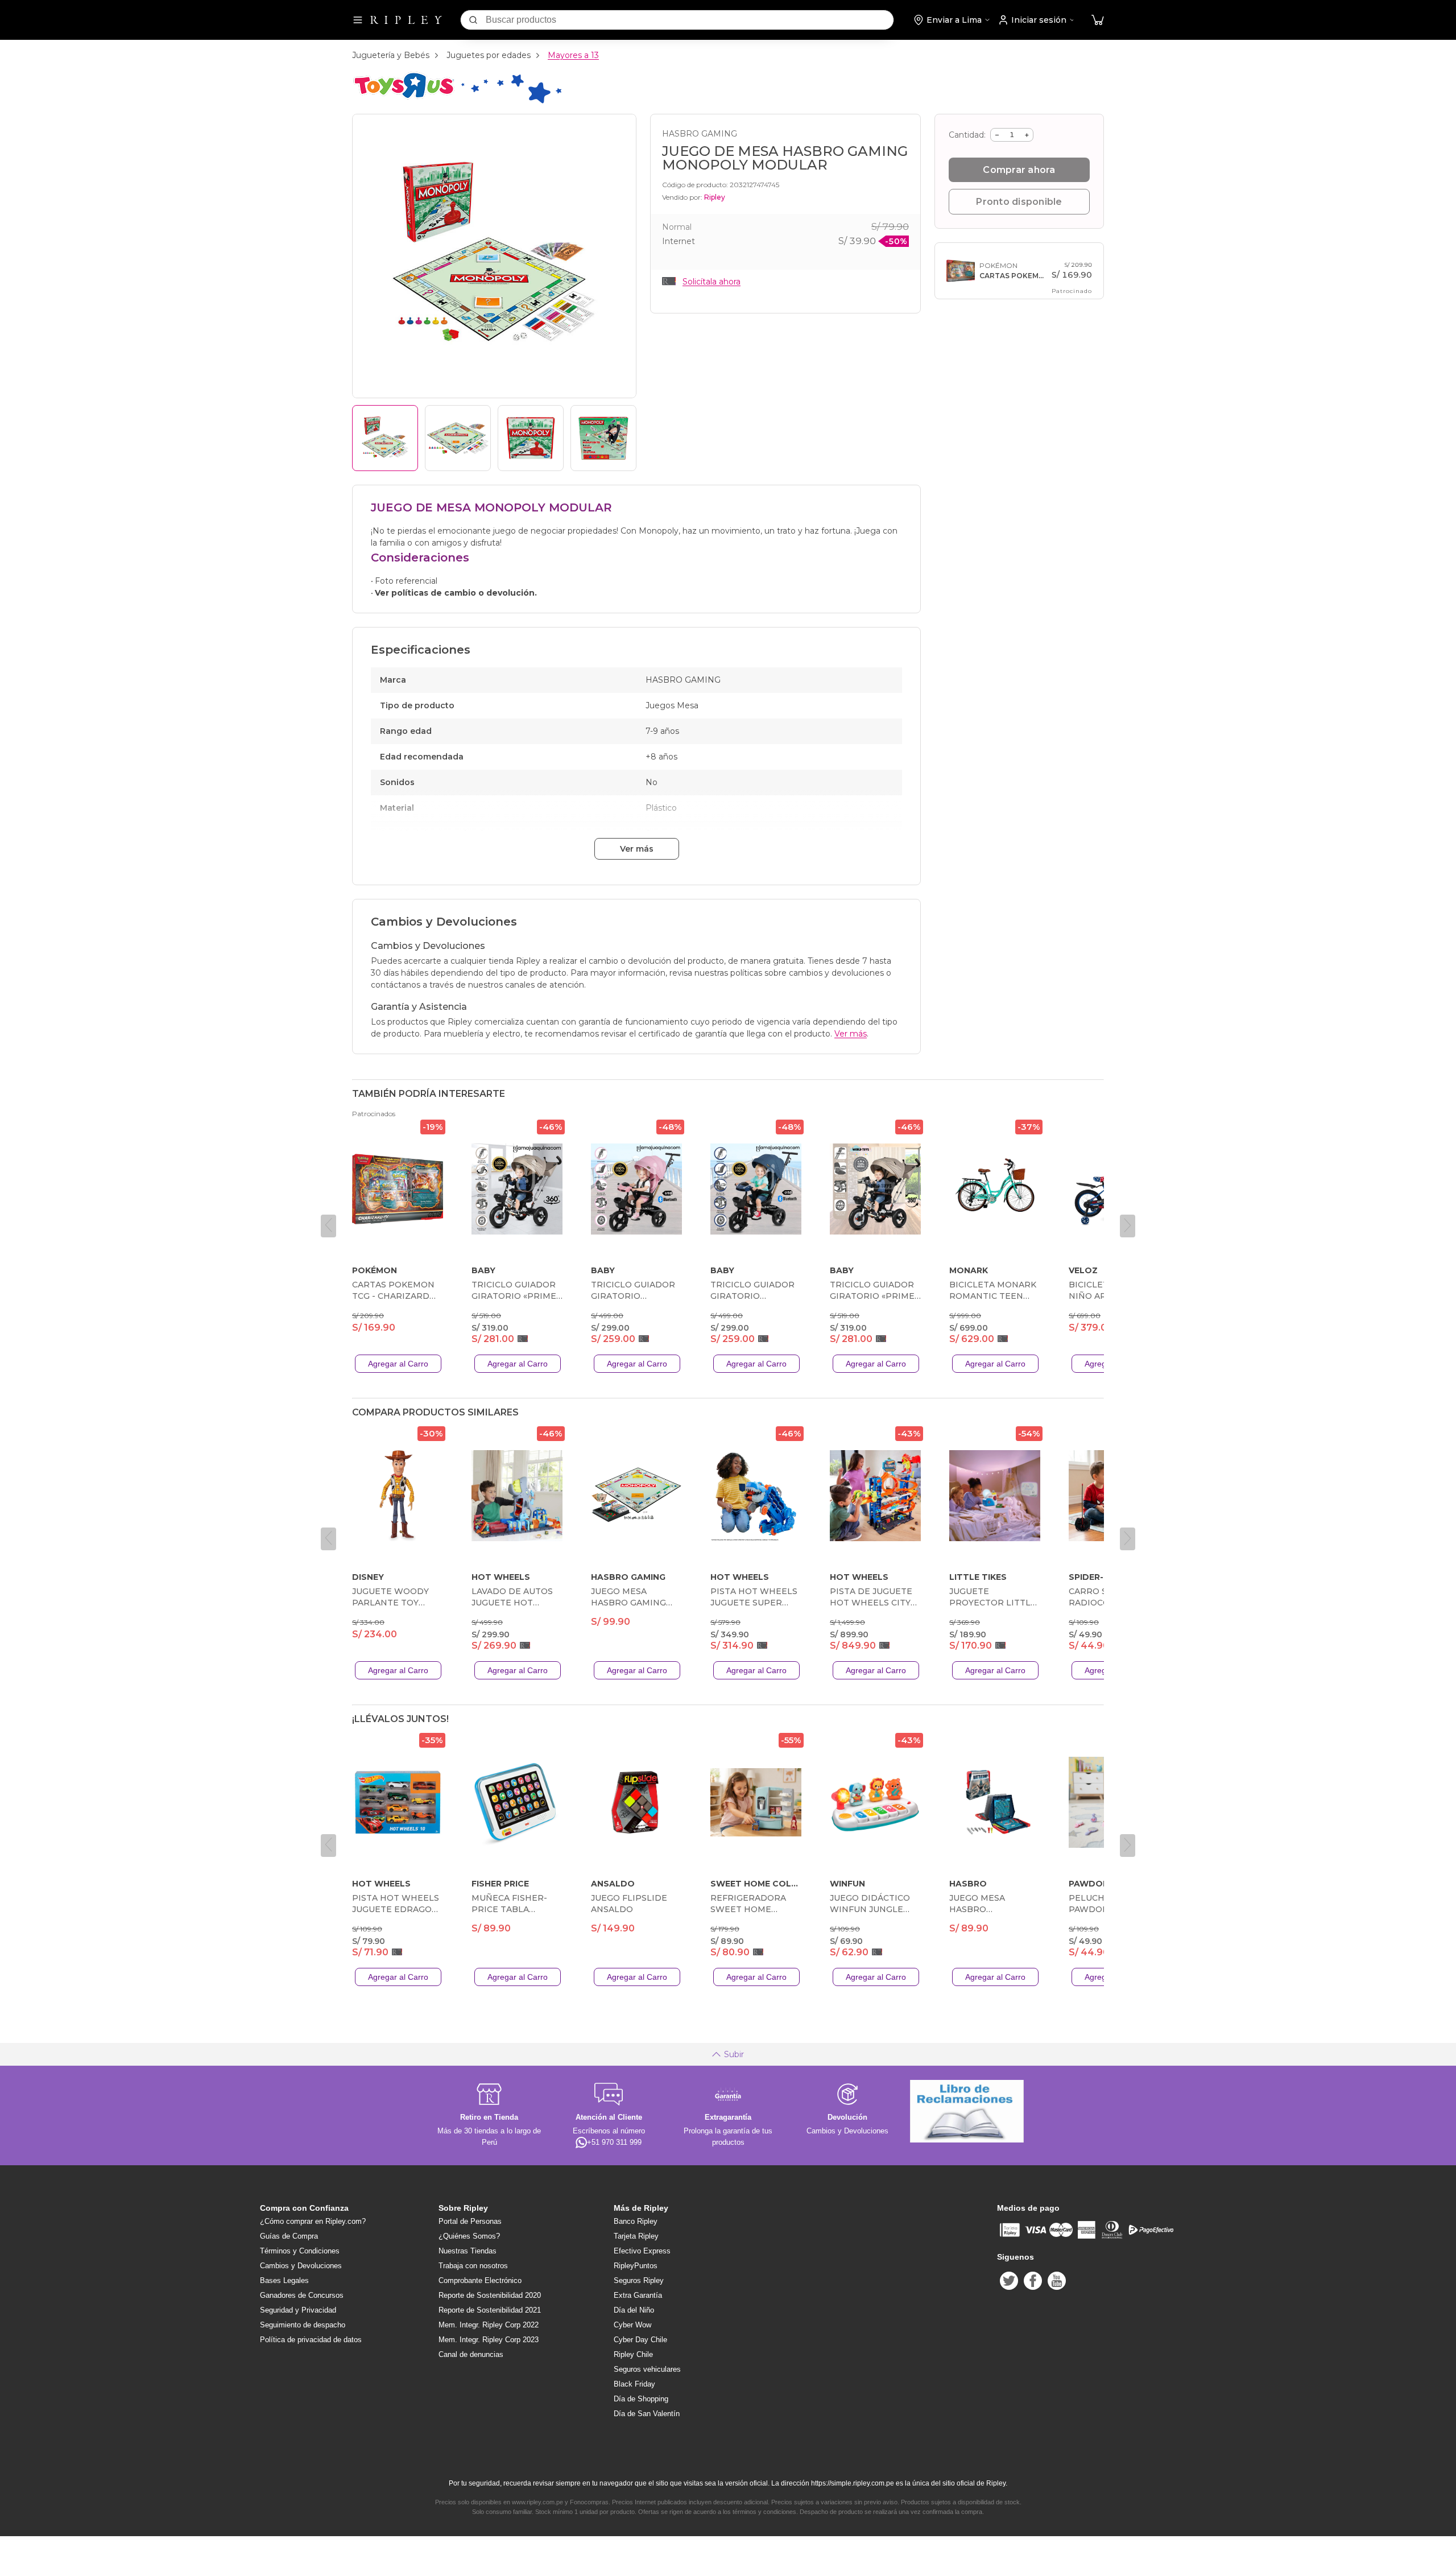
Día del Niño (634, 2310)
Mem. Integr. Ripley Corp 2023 (489, 2340)
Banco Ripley (636, 2221)
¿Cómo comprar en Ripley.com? (313, 2221)
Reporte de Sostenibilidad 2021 (490, 2310)
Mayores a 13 (573, 55)
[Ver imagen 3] (531, 438)
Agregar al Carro (398, 1364)
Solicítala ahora (712, 282)
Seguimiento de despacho (303, 2325)
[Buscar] (473, 20)
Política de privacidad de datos (311, 2340)
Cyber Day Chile (640, 2340)
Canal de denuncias (471, 2354)
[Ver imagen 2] (458, 438)
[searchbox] (690, 20)
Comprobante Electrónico (480, 2280)
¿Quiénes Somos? (469, 2236)
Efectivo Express (642, 2251)
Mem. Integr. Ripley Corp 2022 (489, 2325)
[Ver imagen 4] (603, 438)
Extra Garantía (638, 2295)
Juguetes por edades (489, 55)
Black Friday (634, 2384)
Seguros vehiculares (647, 2369)
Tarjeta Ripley (636, 2236)
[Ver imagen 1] (385, 438)
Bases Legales (284, 2280)
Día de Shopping (641, 2399)
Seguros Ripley (639, 2280)
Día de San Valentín (647, 2414)
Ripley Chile (633, 2354)
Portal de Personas (470, 2221)
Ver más (637, 849)
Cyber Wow (632, 2325)
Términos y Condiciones (300, 2251)
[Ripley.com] (406, 20)
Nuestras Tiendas (468, 2251)
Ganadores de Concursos (302, 2295)
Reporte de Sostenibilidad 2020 (490, 2295)
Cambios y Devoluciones (301, 2266)
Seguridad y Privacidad (298, 2310)
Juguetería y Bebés (391, 55)
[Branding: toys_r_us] (457, 102)
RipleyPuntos (636, 2266)
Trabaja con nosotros (473, 2266)
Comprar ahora (1019, 170)
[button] (1098, 20)
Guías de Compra (289, 2236)
